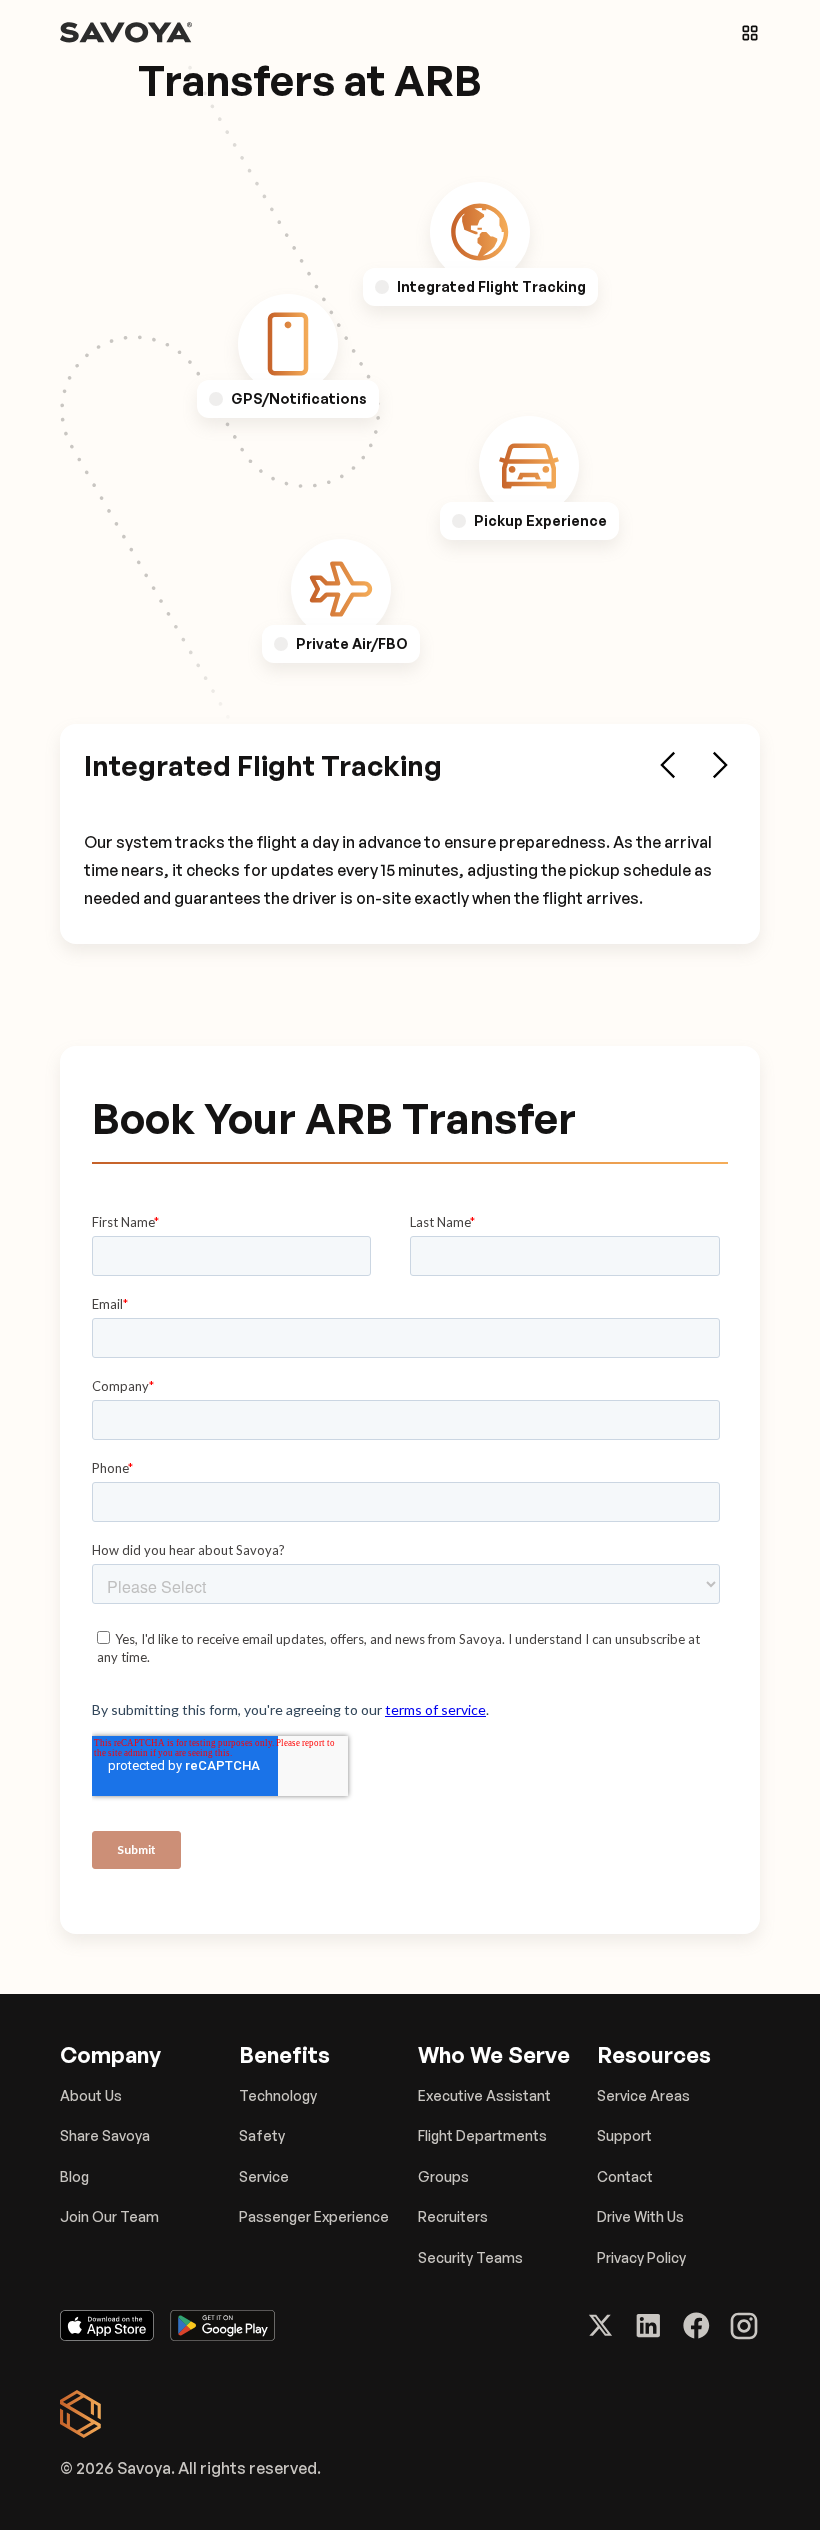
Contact (625, 2176)
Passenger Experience (314, 2216)
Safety (262, 2135)
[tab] (480, 232)
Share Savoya (105, 2135)
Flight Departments (482, 2135)
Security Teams (470, 2257)
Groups (443, 2176)
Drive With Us (640, 2216)
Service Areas (643, 2095)
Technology (278, 2095)
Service (264, 2176)
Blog (74, 2176)
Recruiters (453, 2216)
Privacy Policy (641, 2257)
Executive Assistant (484, 2095)
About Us (91, 2095)
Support (624, 2135)
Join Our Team (109, 2216)
